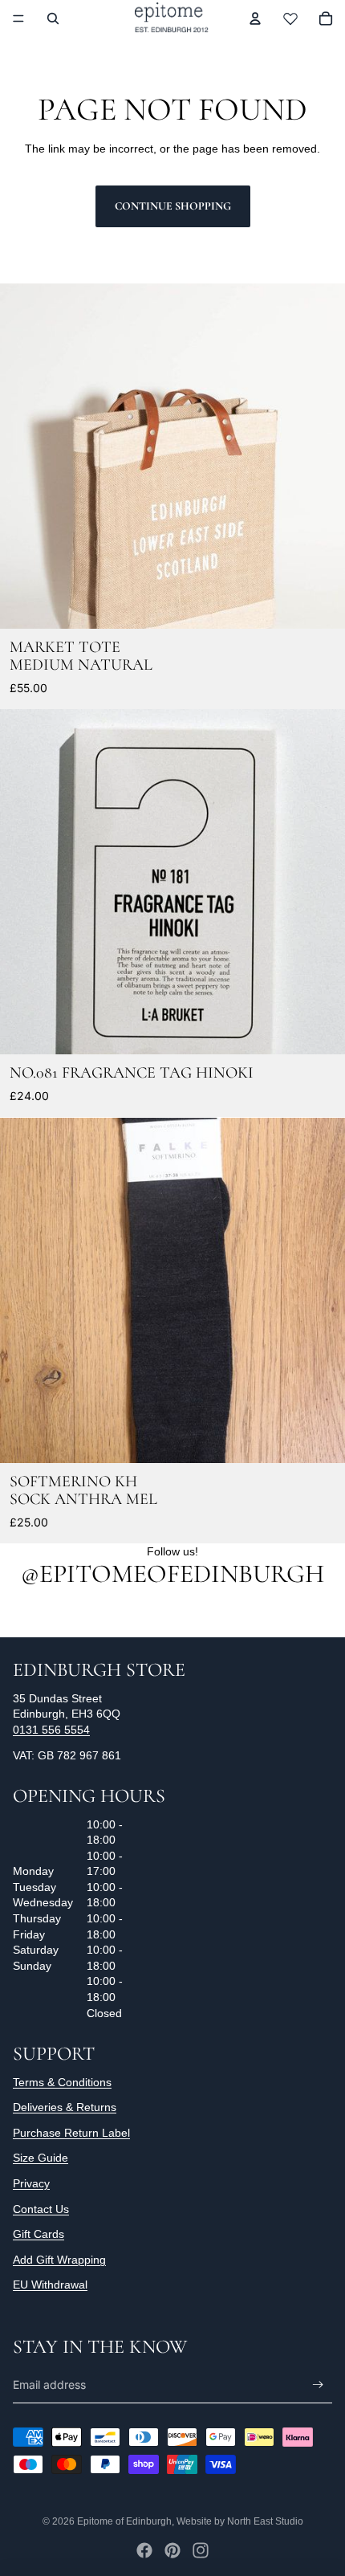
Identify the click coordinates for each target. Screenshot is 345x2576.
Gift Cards (39, 2234)
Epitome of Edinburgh (124, 2521)
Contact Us (41, 2209)
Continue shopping (173, 206)
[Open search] (53, 18)
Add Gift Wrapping (59, 2260)
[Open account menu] (255, 18)
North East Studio (265, 2521)
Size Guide (41, 2158)
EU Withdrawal (50, 2285)
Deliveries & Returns (65, 2107)
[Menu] (18, 18)
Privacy (31, 2183)
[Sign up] (318, 2385)
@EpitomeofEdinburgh (172, 1573)
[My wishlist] (290, 18)
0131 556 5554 (51, 1730)
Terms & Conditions (62, 2082)
